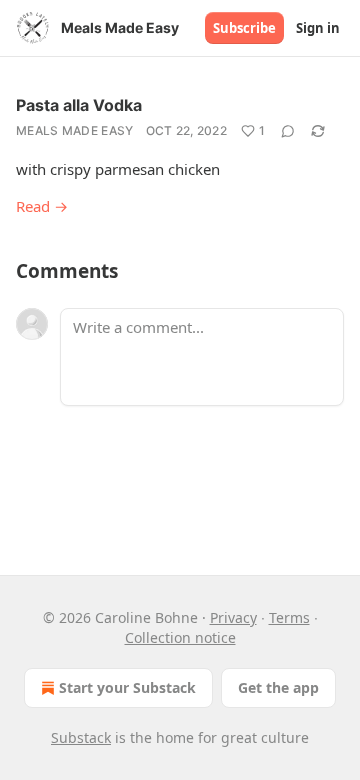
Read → (42, 206)
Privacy (233, 617)
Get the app (278, 687)
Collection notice (180, 637)
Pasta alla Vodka (79, 105)
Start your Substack (127, 687)
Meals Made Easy (75, 130)
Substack (81, 737)
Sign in (318, 28)
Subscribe (244, 28)
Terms (289, 617)
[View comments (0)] (288, 131)
